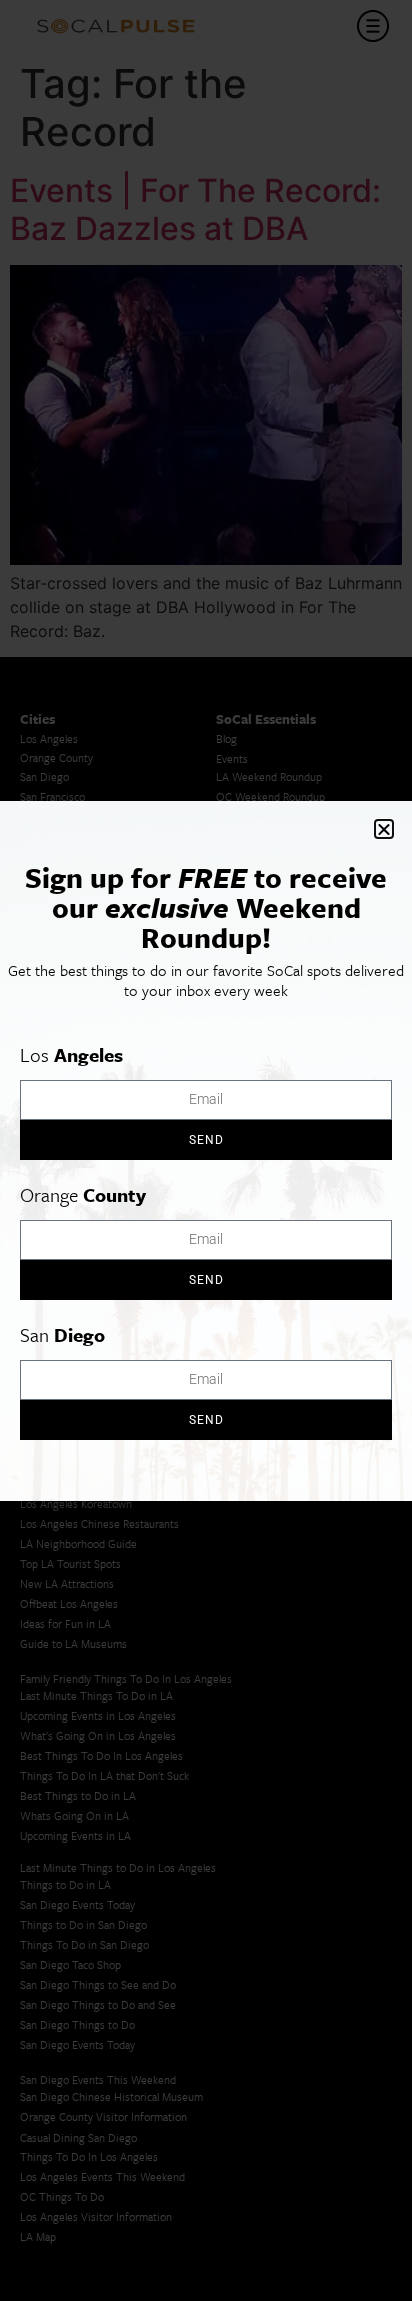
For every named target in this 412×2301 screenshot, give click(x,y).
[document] (206, 1150)
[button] (384, 829)
